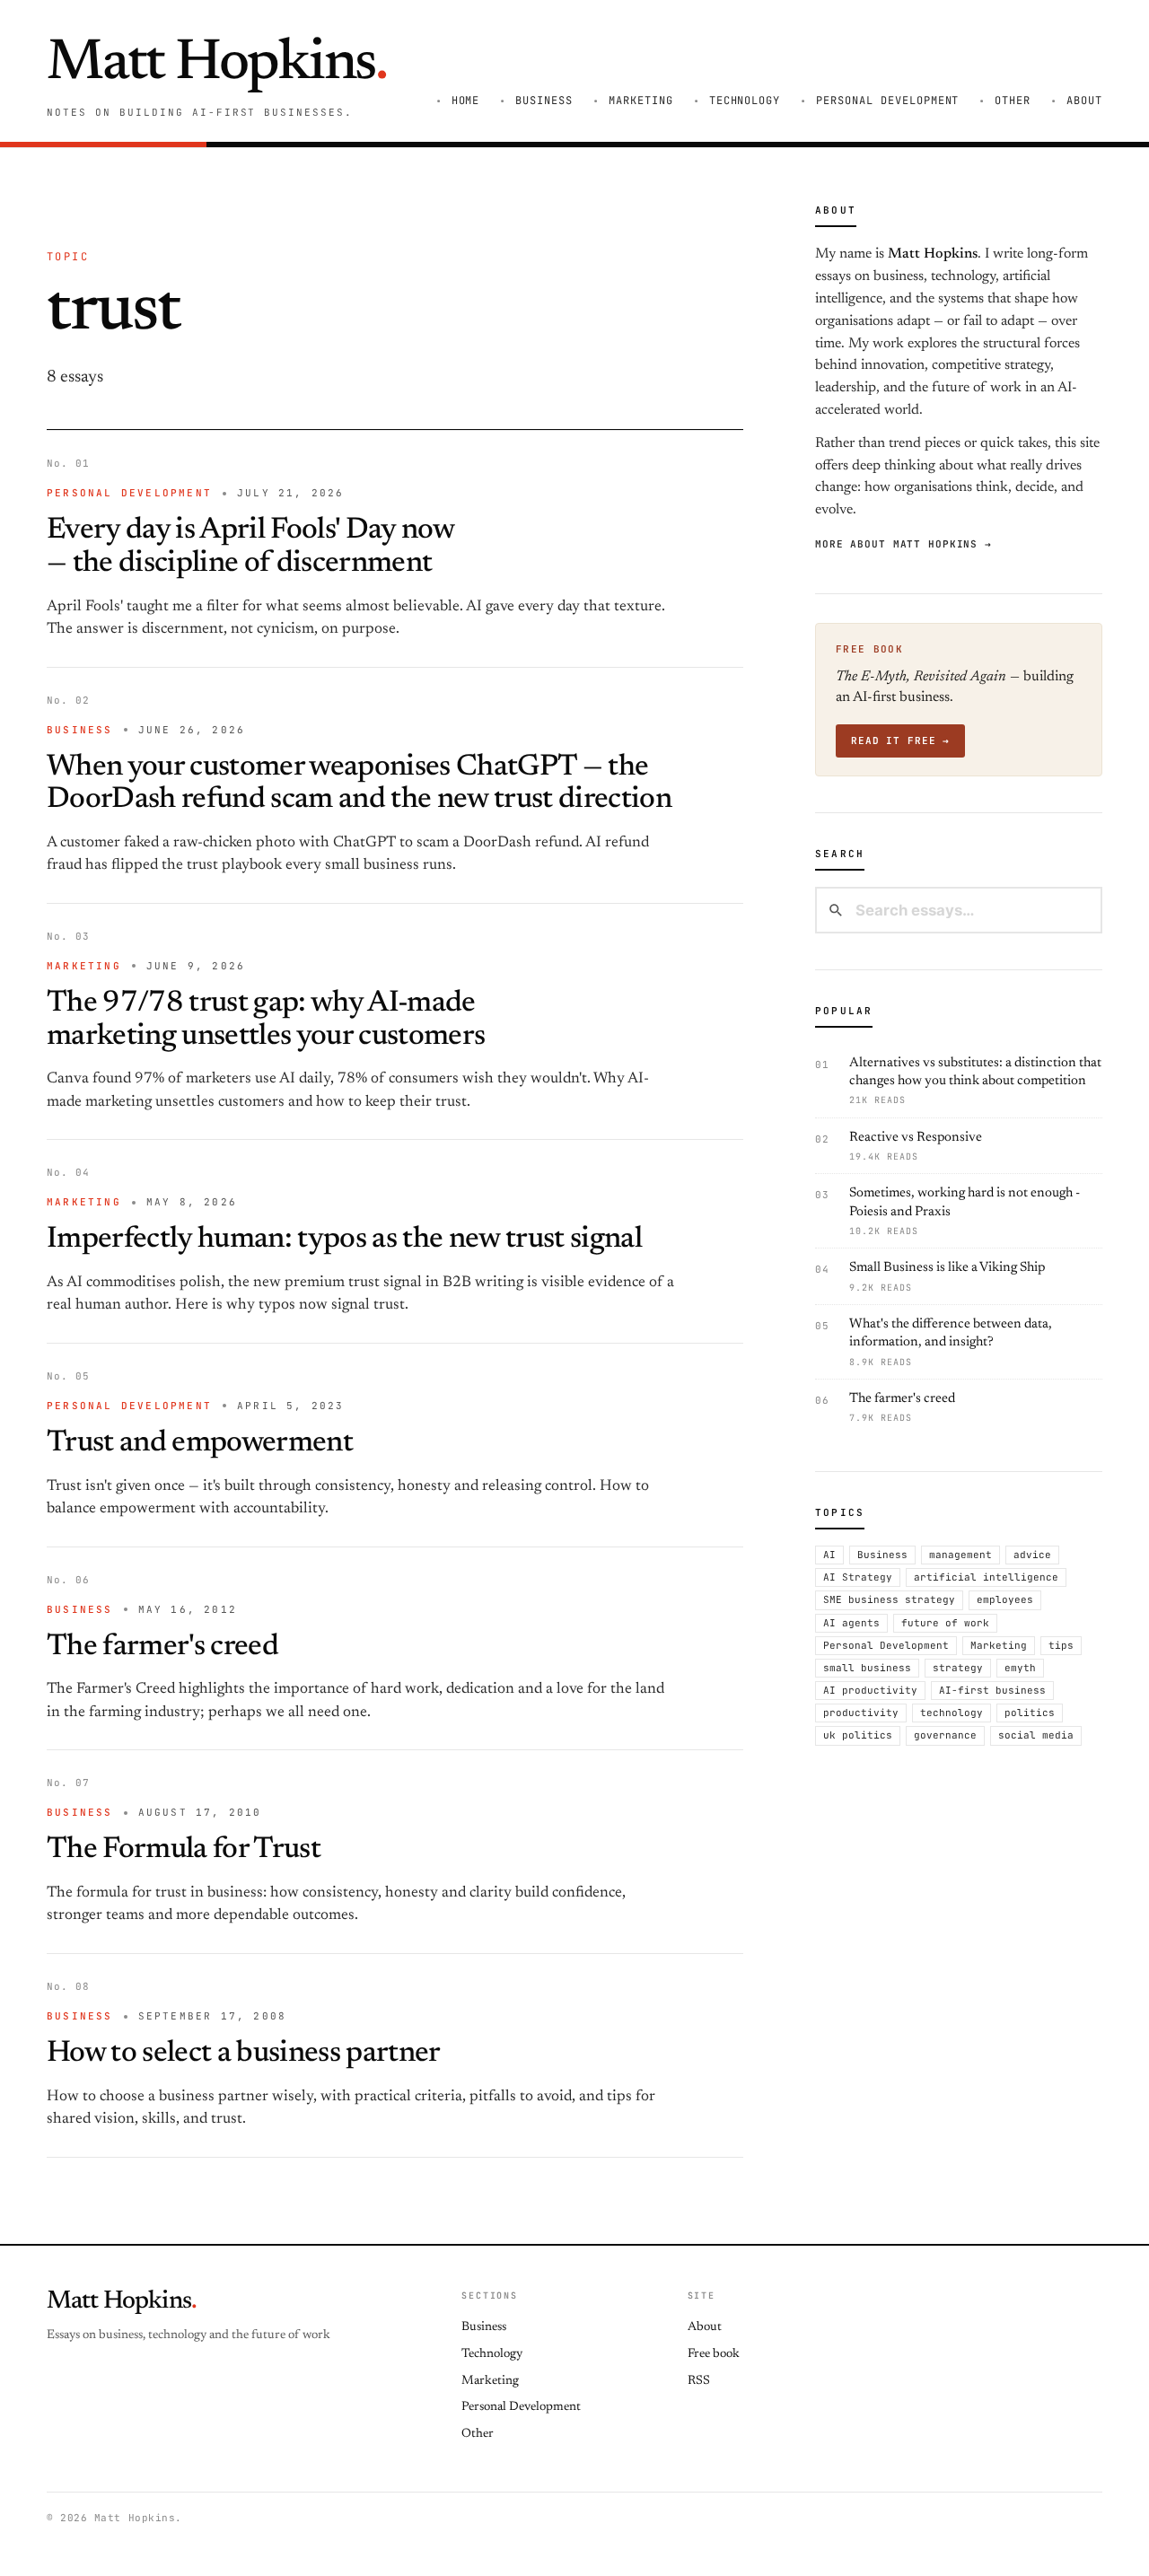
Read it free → (900, 740)
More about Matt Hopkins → (903, 543)
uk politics (858, 1735)
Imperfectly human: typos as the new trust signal (344, 1240)
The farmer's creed (162, 1647)
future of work (945, 1622)
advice (1032, 1554)
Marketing (641, 101)
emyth (1020, 1667)
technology (952, 1713)
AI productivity (870, 1690)
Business (544, 101)
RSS (699, 2381)
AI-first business (992, 1690)
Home (466, 101)
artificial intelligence (986, 1577)
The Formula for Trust (184, 1850)
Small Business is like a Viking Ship (947, 1277)
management (960, 1554)
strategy (958, 1667)
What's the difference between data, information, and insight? (951, 1343)
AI (829, 1554)
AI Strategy (858, 1577)
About (1084, 101)
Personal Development (887, 101)
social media (1036, 1735)
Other (1013, 101)
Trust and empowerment (200, 1444)
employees (1005, 1599)
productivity (861, 1713)
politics (1030, 1713)
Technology (745, 101)
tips (1061, 1644)
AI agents (851, 1622)
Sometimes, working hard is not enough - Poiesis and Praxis (965, 1212)
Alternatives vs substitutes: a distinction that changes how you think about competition (975, 1081)
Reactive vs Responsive (916, 1146)
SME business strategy (889, 1599)
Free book (714, 2354)
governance (945, 1735)
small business (867, 1667)
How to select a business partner (244, 2054)
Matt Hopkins (217, 65)
